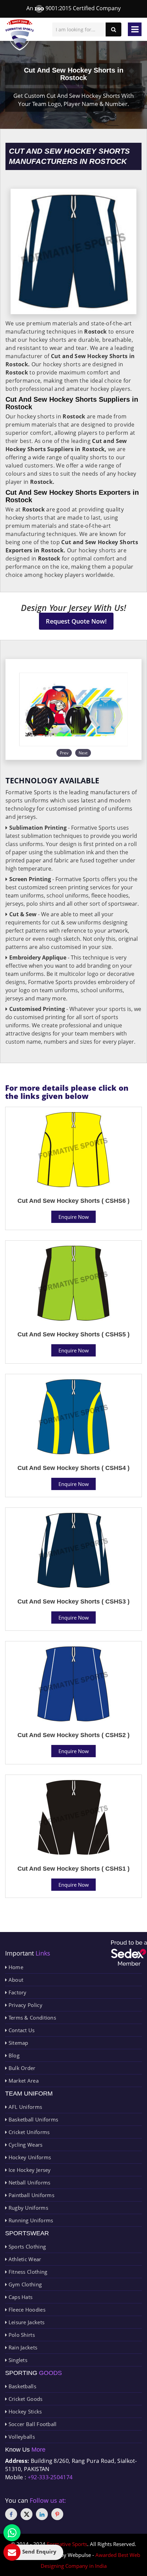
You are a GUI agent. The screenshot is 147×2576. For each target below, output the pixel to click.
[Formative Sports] (20, 35)
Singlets (17, 2360)
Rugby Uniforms (28, 2208)
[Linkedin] (42, 2514)
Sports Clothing (26, 2247)
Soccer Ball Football (32, 2424)
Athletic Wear (24, 2259)
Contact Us (21, 2030)
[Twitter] (26, 2514)
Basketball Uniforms (32, 2119)
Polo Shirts (21, 2335)
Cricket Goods (25, 2399)
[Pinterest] (57, 2514)
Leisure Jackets (26, 2322)
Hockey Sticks (24, 2411)
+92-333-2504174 (50, 2477)
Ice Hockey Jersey (29, 2170)
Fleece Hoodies (26, 2310)
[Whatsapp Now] (12, 2533)
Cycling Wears (25, 2145)
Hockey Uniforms (29, 2157)
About (15, 1980)
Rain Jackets (22, 2347)
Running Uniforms (30, 2220)
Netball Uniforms (29, 2182)
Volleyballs (21, 2437)
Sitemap (17, 2043)
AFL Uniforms (24, 2107)
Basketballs (22, 2386)
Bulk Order (21, 2068)
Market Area (23, 2081)
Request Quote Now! (76, 621)
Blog (13, 2055)
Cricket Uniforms (28, 2132)
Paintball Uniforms (31, 2195)
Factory (17, 1992)
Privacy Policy (25, 2005)
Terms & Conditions (31, 2018)
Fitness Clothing (27, 2272)
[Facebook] (11, 2514)
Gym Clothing (24, 2284)
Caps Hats (20, 2297)
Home (15, 1967)
